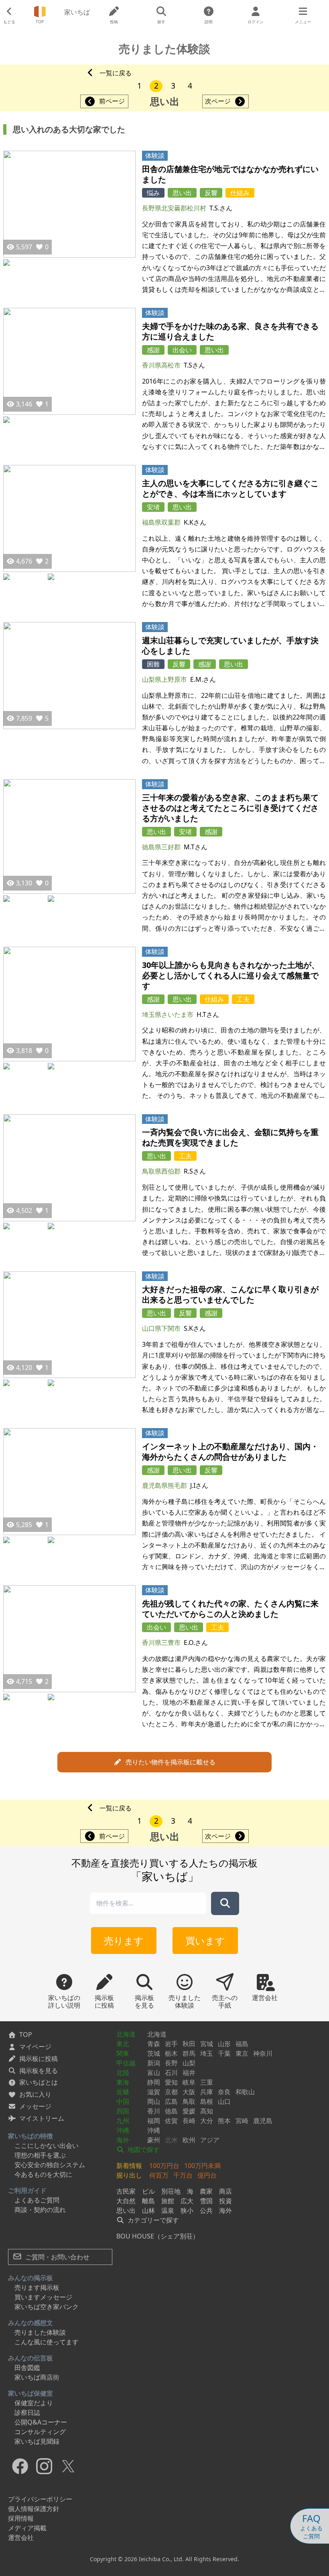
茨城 (154, 2053)
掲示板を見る (39, 2071)
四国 (123, 2111)
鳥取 (189, 2101)
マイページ (35, 2047)
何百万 (159, 2175)
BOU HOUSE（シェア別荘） (158, 2236)
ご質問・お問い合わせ (57, 2257)
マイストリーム (42, 2118)
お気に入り (35, 2094)
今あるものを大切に (43, 2174)
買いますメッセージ (43, 2297)
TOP (26, 2035)
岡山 (154, 2101)
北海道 (126, 2034)
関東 (123, 2053)
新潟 (154, 2063)
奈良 (224, 2092)
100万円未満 (202, 2166)
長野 (171, 2063)
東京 (242, 2053)
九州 (123, 2121)
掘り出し (129, 2175)
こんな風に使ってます (47, 2342)
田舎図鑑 (27, 2368)
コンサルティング (40, 2432)
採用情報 (21, 2518)
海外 (123, 2140)
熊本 (224, 2121)
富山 (154, 2073)
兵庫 (207, 2092)
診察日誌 (27, 2412)
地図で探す (143, 2150)
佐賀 (171, 2121)
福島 (242, 2044)
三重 (207, 2082)
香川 (154, 2111)
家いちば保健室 (30, 2393)
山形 (224, 2044)
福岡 (154, 2121)
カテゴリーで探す (152, 2220)
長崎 (189, 2121)
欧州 (189, 2140)
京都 (171, 2092)
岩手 (171, 2044)
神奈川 (263, 2053)
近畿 (123, 2092)
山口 (224, 2101)
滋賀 (154, 2092)
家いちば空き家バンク (47, 2307)
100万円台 (164, 2166)
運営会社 (21, 2538)
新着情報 (129, 2166)
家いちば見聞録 (37, 2441)
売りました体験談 (40, 2332)
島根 (207, 2101)
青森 (154, 2044)
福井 (189, 2073)
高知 (207, 2111)
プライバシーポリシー (40, 2499)
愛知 (171, 2082)
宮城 (207, 2044)
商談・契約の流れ (40, 2210)
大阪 (189, 2092)
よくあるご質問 (37, 2200)
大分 (207, 2121)
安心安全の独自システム (50, 2165)
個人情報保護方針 (34, 2509)
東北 (123, 2044)
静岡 (154, 2082)
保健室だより (34, 2403)
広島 (171, 2101)
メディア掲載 (27, 2528)
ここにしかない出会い (47, 2146)
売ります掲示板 (37, 2287)
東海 (123, 2082)
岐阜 (189, 2082)
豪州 (154, 2140)
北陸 (123, 2073)
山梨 (189, 2063)
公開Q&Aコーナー (41, 2422)
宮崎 (242, 2121)
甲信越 (126, 2063)
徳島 (171, 2111)
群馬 (189, 2053)
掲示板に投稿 (39, 2059)
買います (205, 1941)
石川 (171, 2073)
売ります (124, 1941)
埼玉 (207, 2053)
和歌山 (245, 2092)
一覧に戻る (116, 73)
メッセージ (35, 2106)
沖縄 (123, 2130)
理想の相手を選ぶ (40, 2155)
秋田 (189, 2044)
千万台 (183, 2175)
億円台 (207, 2175)
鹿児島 (263, 2121)
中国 (123, 2101)
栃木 (171, 2053)
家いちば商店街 (37, 2377)
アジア (210, 2140)
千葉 (224, 2053)
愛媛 (189, 2111)
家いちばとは (39, 2082)
